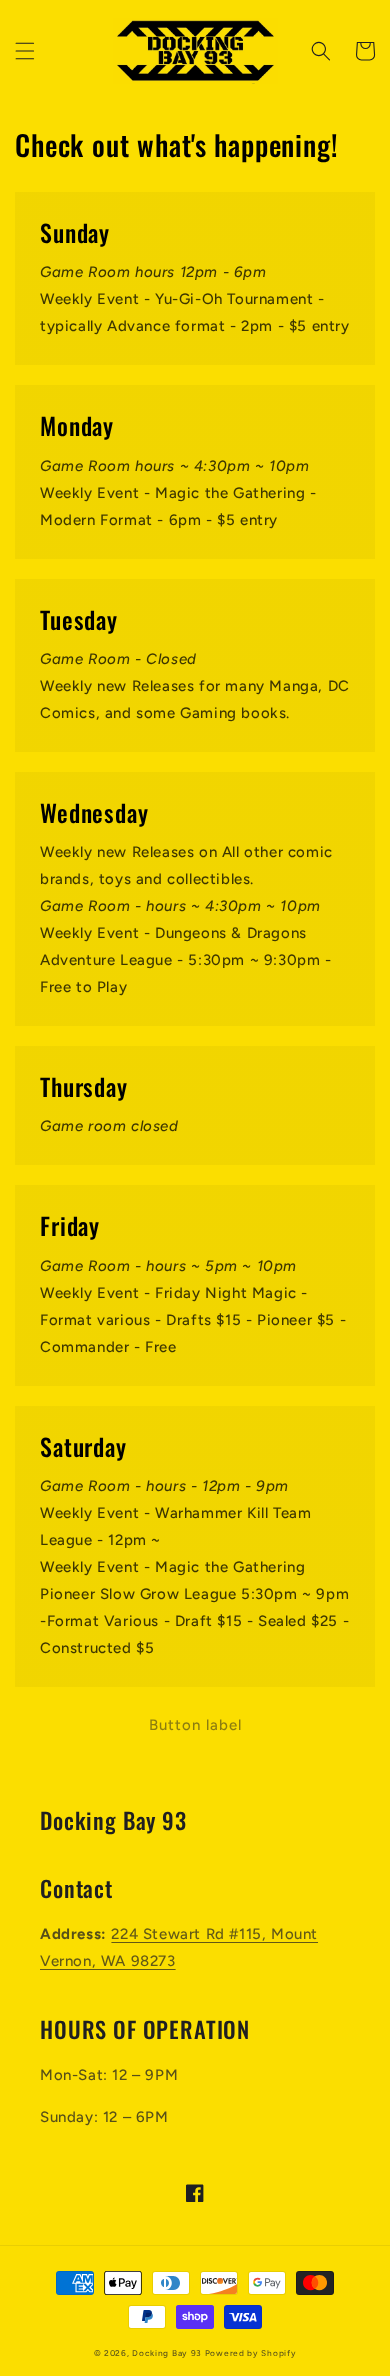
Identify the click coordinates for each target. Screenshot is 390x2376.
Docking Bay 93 (167, 2353)
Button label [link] (195, 1725)
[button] (25, 51)
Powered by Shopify (251, 2353)
